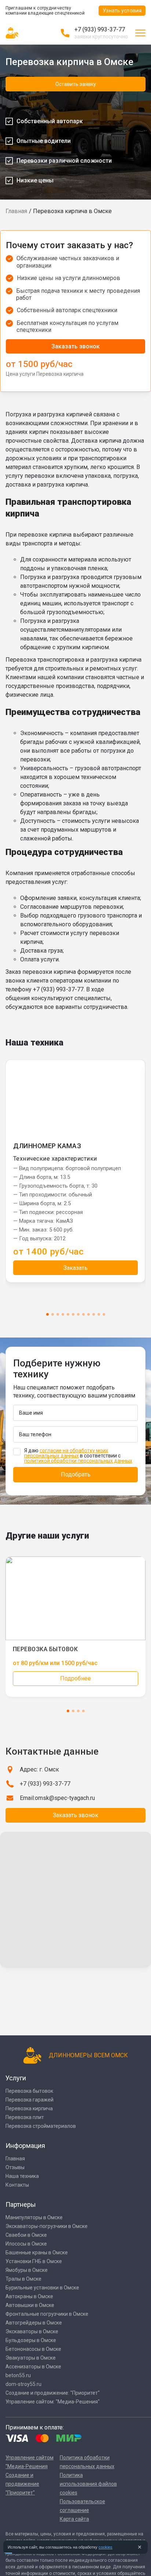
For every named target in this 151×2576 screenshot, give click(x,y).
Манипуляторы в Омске (34, 2217)
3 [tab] (58, 1314)
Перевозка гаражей (30, 2100)
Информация (25, 2146)
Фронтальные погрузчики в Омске (47, 2314)
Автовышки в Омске (30, 2305)
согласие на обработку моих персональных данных (66, 1453)
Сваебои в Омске (26, 2235)
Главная (16, 211)
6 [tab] (73, 1314)
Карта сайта (74, 2519)
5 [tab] (68, 1314)
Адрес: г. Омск (39, 1769)
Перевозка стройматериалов (41, 2126)
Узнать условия (122, 11)
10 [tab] (94, 1314)
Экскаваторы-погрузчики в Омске (47, 2226)
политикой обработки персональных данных (78, 1461)
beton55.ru (18, 2375)
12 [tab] (104, 1314)
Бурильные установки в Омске (42, 2288)
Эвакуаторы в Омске (31, 2358)
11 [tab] (99, 1314)
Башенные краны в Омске (37, 2252)
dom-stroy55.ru (23, 2384)
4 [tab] (63, 1314)
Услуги (16, 2078)
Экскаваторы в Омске (32, 2331)
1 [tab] (47, 1314)
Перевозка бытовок (29, 2091)
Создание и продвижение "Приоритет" (22, 2484)
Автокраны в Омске (29, 2296)
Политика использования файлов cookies (88, 2484)
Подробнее (75, 1678)
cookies (106, 2547)
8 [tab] (83, 1314)
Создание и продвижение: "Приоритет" (53, 2393)
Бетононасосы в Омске (33, 2349)
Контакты (17, 2185)
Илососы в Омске (26, 2244)
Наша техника (22, 2176)
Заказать (75, 1268)
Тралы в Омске (23, 2279)
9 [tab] (89, 1314)
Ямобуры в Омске (27, 2270)
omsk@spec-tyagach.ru (65, 1798)
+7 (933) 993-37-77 (100, 29)
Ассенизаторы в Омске (33, 2367)
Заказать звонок (75, 346)
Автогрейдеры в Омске (34, 2323)
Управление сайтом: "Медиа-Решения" (53, 2402)
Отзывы (15, 2167)
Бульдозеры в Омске (31, 2340)
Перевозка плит (25, 2117)
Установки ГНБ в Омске (34, 2261)
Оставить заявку (76, 84)
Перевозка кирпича (29, 2108)
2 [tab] (53, 1314)
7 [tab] (78, 1314)
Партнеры (21, 2204)
